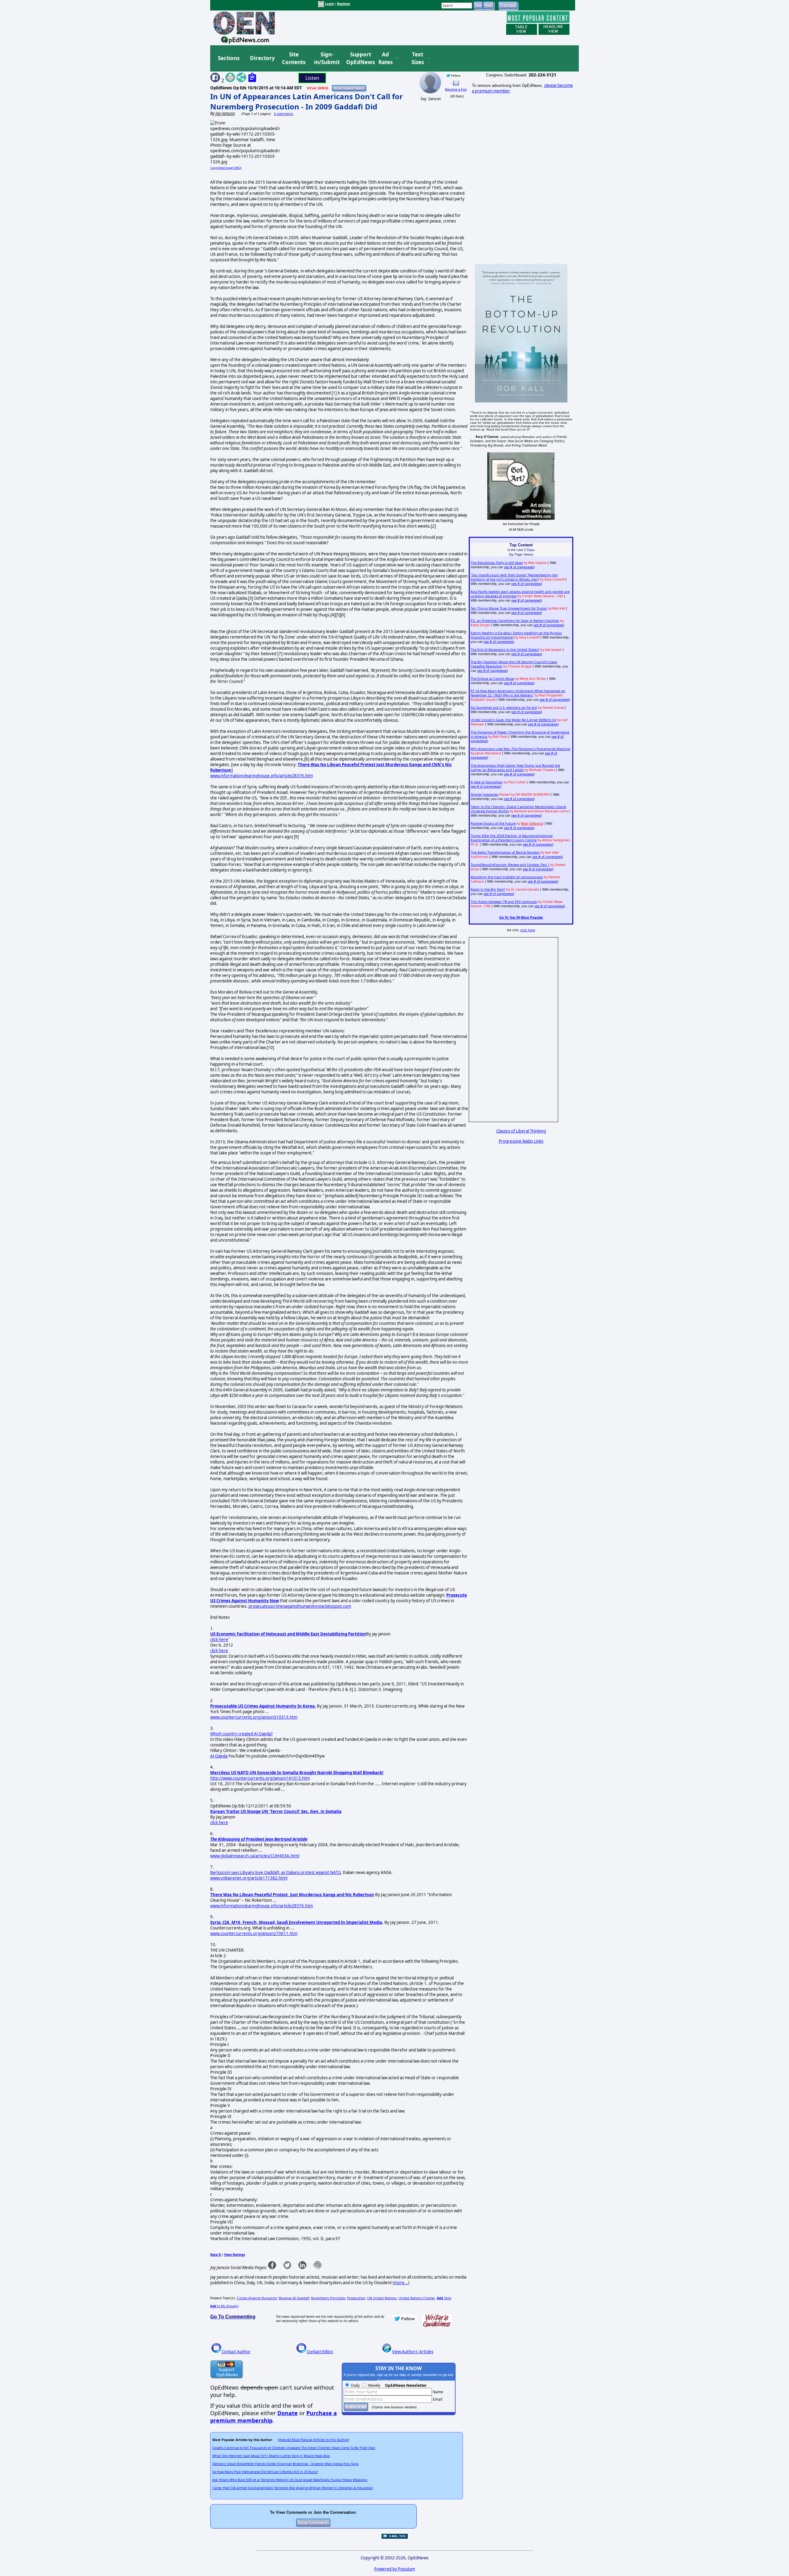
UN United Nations (382, 2298)
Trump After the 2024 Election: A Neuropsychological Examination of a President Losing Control (512, 838)
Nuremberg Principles (328, 2298)
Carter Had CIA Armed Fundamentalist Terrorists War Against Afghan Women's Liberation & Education (293, 2488)
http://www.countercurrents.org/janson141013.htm (260, 1778)
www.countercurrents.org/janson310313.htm (254, 1717)
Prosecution (356, 2298)
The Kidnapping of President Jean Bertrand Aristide (259, 1839)
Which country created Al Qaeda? (241, 1734)
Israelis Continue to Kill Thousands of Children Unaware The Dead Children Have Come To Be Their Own (294, 2448)
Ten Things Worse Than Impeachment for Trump (509, 608)
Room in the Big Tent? (488, 889)
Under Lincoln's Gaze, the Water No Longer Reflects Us (513, 720)
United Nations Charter (417, 2298)
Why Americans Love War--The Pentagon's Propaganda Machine (520, 749)
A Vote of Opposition (487, 782)
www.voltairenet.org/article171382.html (249, 1878)
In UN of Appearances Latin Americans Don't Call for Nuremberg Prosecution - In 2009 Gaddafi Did (307, 101)
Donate (288, 2413)
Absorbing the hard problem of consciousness (507, 877)
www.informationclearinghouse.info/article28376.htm (262, 776)
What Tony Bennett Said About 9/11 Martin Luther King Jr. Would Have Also (271, 2456)
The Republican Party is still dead (497, 563)
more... (401, 2283)
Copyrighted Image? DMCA (226, 168)
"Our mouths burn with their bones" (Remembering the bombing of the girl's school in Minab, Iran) (514, 577)
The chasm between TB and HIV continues (504, 902)
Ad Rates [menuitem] (386, 58)
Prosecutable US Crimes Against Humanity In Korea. (263, 1706)
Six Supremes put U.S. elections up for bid (504, 708)
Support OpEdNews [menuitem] (358, 58)
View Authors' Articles (413, 2352)
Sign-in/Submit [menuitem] (326, 58)
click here (219, 1639)
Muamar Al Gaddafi (294, 2298)
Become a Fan (456, 89)
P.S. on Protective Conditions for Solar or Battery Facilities (515, 621)
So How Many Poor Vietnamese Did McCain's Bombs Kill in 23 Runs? (265, 2472)
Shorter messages (484, 794)
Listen (312, 78)
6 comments (284, 114)
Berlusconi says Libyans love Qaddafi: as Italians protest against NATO (275, 1872)
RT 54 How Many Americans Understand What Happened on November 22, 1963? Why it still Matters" (518, 693)
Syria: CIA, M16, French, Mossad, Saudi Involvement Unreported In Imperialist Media (296, 1922)
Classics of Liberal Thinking (521, 1131)
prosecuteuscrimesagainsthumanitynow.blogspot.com (300, 1606)
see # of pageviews (519, 567)
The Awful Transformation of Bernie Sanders (505, 852)
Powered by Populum (394, 2569)
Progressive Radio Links (521, 1141)
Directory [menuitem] (262, 58)
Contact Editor (320, 2352)
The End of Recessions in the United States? (505, 650)
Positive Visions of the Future (493, 823)
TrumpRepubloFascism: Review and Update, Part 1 (510, 865)
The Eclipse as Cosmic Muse (492, 679)
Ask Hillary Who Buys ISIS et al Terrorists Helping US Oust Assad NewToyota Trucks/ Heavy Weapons (290, 2480)
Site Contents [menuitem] (294, 58)
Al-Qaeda (219, 1756)
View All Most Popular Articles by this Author (313, 2440)
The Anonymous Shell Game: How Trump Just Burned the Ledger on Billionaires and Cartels (515, 768)
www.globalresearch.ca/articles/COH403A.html (255, 1856)
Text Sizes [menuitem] (418, 58)
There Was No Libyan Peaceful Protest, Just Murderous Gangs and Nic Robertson (292, 1895)
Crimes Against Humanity (257, 2298)
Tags (444, 2298)
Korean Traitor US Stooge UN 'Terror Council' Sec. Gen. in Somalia (276, 1811)
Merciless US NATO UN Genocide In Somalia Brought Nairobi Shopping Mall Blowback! (297, 1773)
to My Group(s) (224, 2306)
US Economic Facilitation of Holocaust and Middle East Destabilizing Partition (288, 1634)
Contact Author (236, 2352)
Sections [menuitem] (229, 58)
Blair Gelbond (532, 823)
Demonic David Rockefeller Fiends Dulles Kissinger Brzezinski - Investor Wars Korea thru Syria (285, 2464)
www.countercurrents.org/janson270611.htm (254, 1933)
